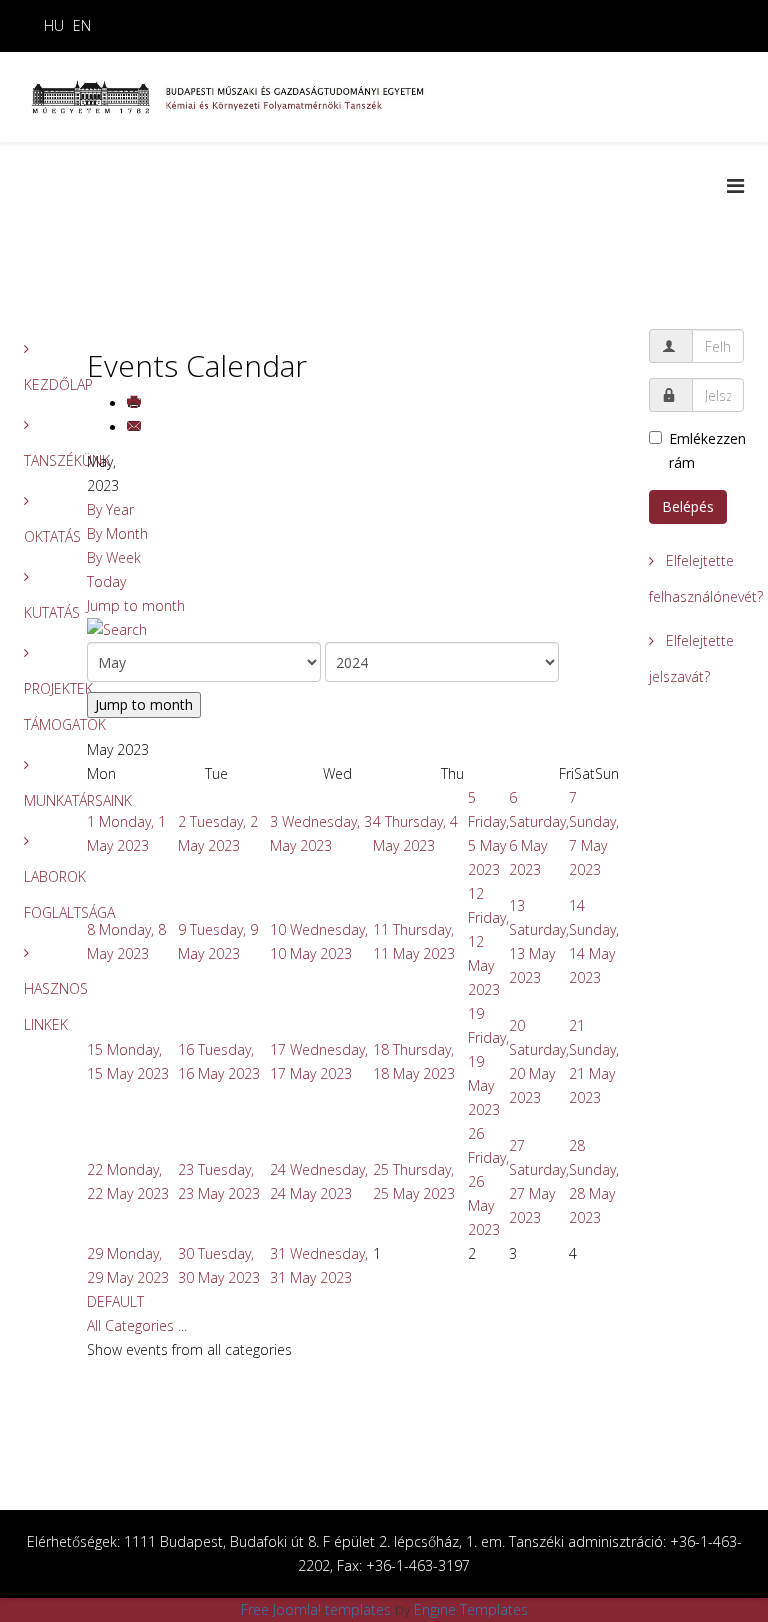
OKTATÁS (40, 536)
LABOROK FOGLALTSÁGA (40, 894)
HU (54, 25)
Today (106, 581)
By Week (114, 557)
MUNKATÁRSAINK (40, 800)
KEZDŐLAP (40, 384)
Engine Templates (471, 1609)
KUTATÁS (40, 612)
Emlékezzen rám (706, 450)
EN (82, 25)
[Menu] (735, 185)
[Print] (136, 403)
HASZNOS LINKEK (40, 1006)
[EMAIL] (136, 427)
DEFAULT (115, 1301)
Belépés (688, 506)
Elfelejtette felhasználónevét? (696, 578)
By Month (117, 533)
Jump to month (136, 605)
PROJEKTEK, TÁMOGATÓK (40, 706)
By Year (110, 509)
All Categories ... (137, 1325)
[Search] (353, 630)
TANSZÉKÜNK (40, 460)
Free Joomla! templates (316, 1609)
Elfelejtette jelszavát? (691, 658)
